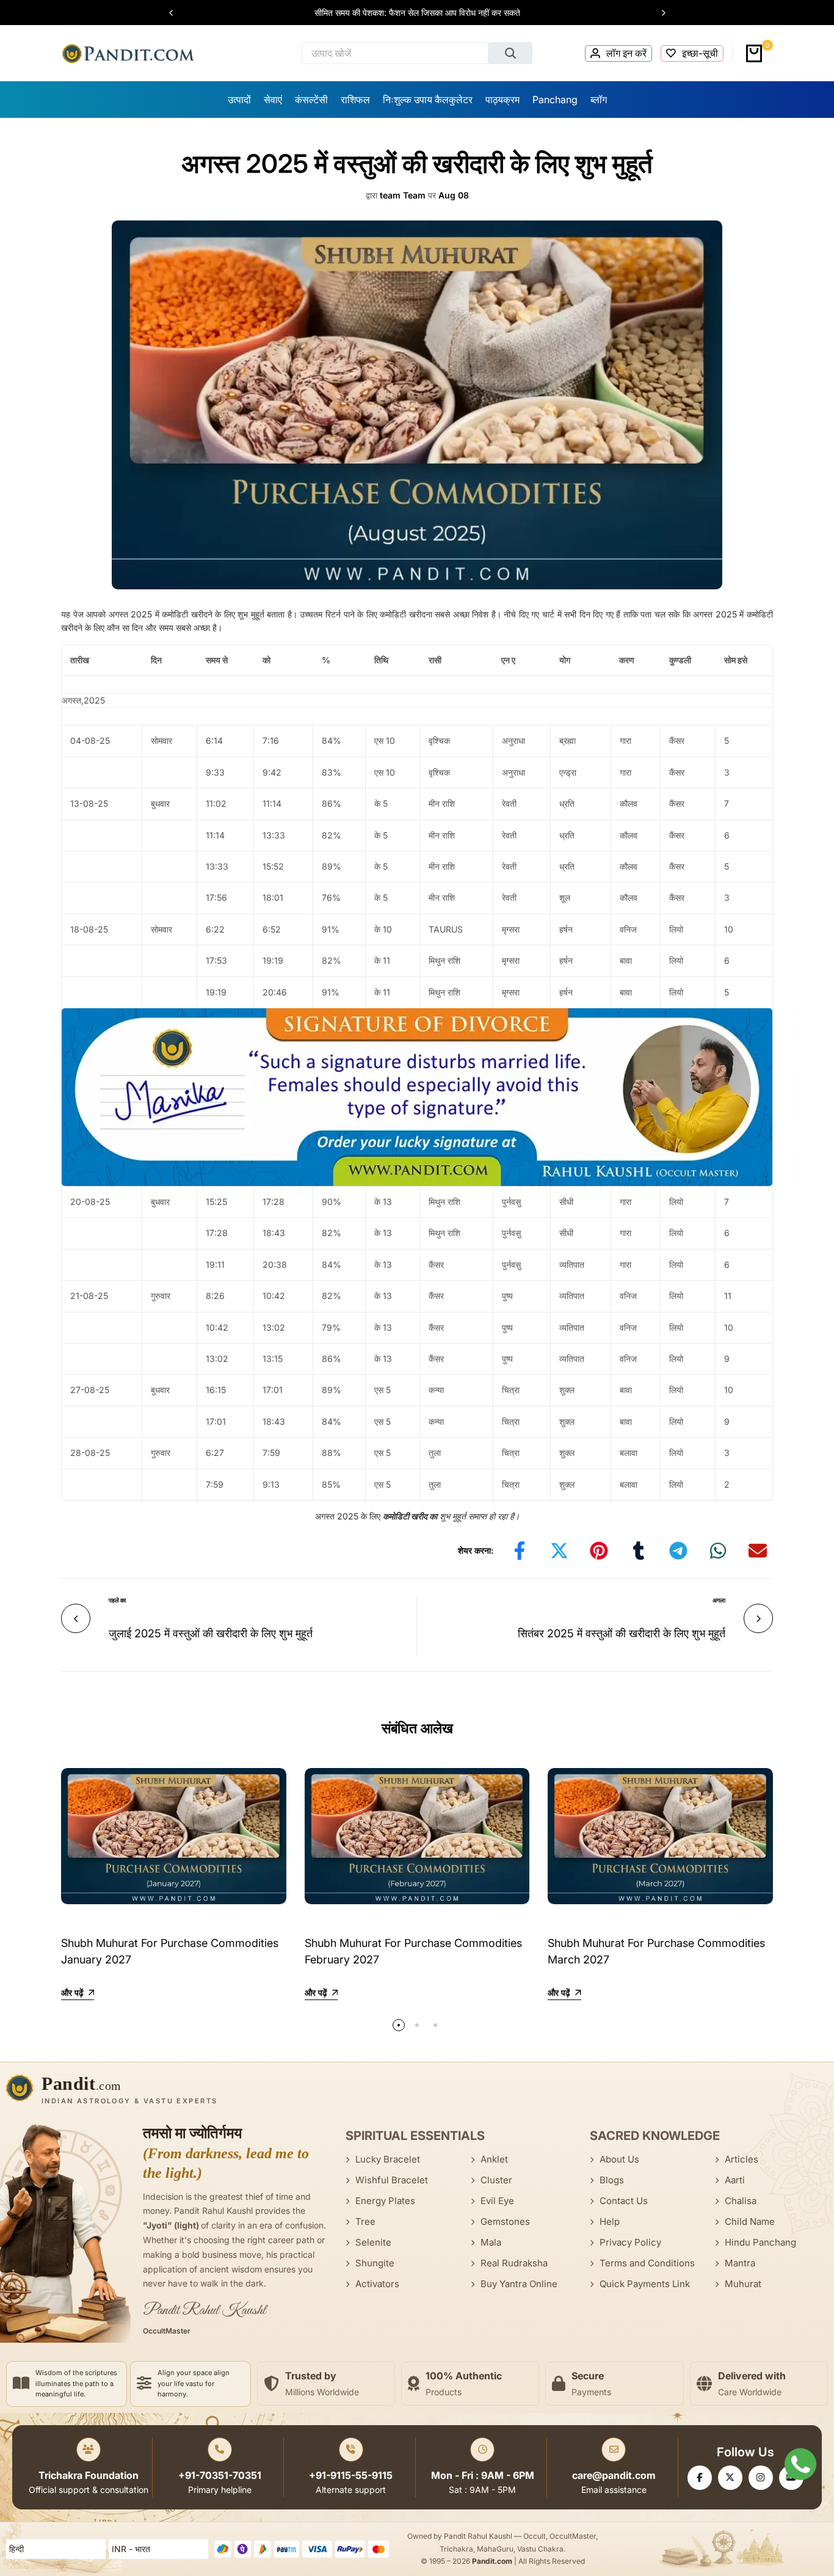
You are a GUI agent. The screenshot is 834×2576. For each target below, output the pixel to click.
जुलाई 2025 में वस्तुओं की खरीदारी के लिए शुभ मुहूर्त (211, 1633)
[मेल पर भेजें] (758, 1551)
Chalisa (741, 2201)
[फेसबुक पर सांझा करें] (520, 1551)
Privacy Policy (630, 2242)
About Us (619, 2159)
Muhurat (743, 2284)
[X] (730, 2478)
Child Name (750, 2221)
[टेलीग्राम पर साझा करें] (678, 1551)
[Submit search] (510, 53)
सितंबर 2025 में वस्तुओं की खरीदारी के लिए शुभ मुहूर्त (622, 1633)
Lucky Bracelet (388, 2159)
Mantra (740, 2263)
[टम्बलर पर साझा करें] (639, 1551)
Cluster (496, 2180)
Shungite (375, 2263)
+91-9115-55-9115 (351, 2475)
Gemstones (505, 2221)
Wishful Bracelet (392, 2180)
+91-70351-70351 (220, 2475)
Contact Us (624, 2201)
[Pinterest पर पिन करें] (599, 1551)
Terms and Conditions (647, 2263)
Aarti (735, 2180)
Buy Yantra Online (519, 2284)
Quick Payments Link (645, 2284)
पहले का (117, 1600)
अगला (719, 1600)
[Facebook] (700, 2478)
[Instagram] (761, 2478)
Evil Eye (497, 2201)
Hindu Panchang (760, 2242)
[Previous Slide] (177, 13)
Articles (742, 2159)
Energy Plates (385, 2201)
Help (610, 2221)
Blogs (612, 2180)
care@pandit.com (614, 2475)
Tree (365, 2221)
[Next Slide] (658, 13)
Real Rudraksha (514, 2263)
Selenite (373, 2242)
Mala (491, 2242)
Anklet (494, 2159)
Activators (377, 2284)
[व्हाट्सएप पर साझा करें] (718, 1551)
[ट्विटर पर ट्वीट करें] (559, 1551)
